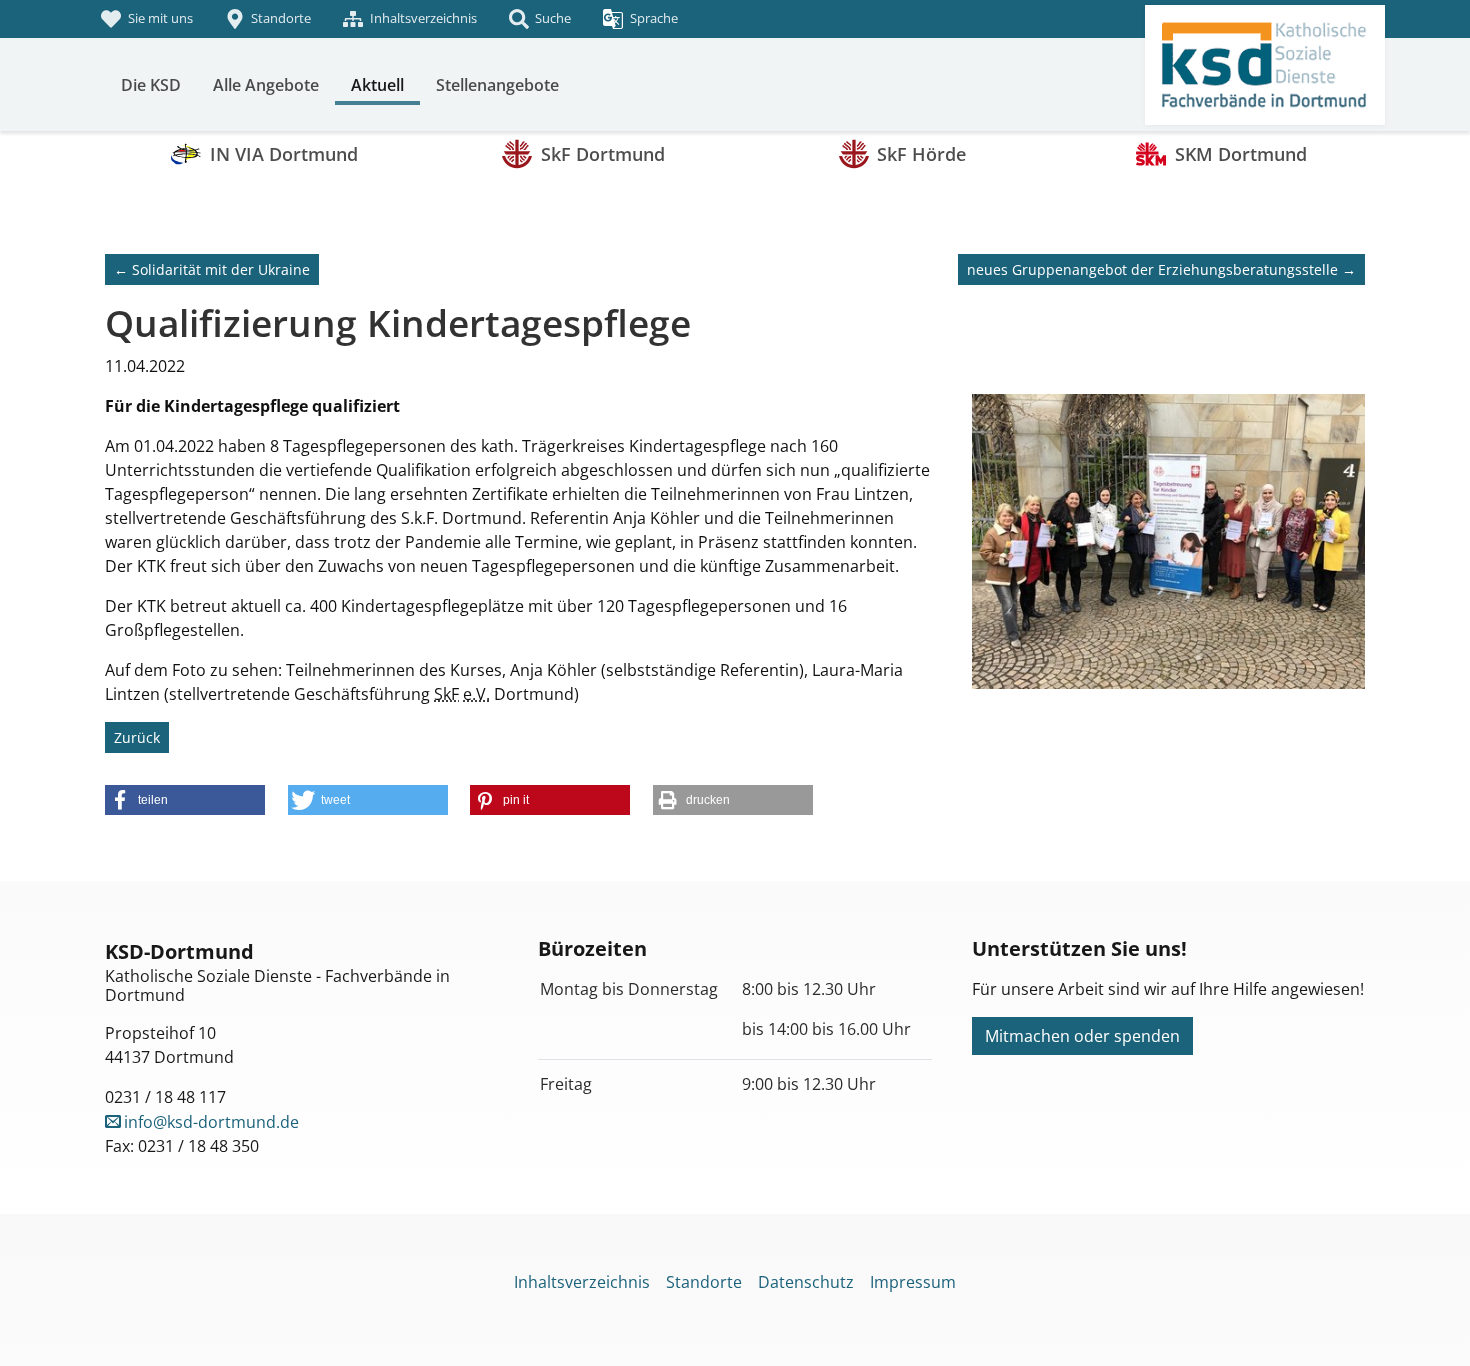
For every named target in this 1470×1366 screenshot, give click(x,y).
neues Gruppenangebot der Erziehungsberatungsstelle (1161, 269)
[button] (185, 800)
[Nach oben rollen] (1426, 1322)
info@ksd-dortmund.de (211, 1122)
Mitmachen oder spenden (1082, 1036)
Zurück (137, 737)
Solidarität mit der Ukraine (212, 269)
